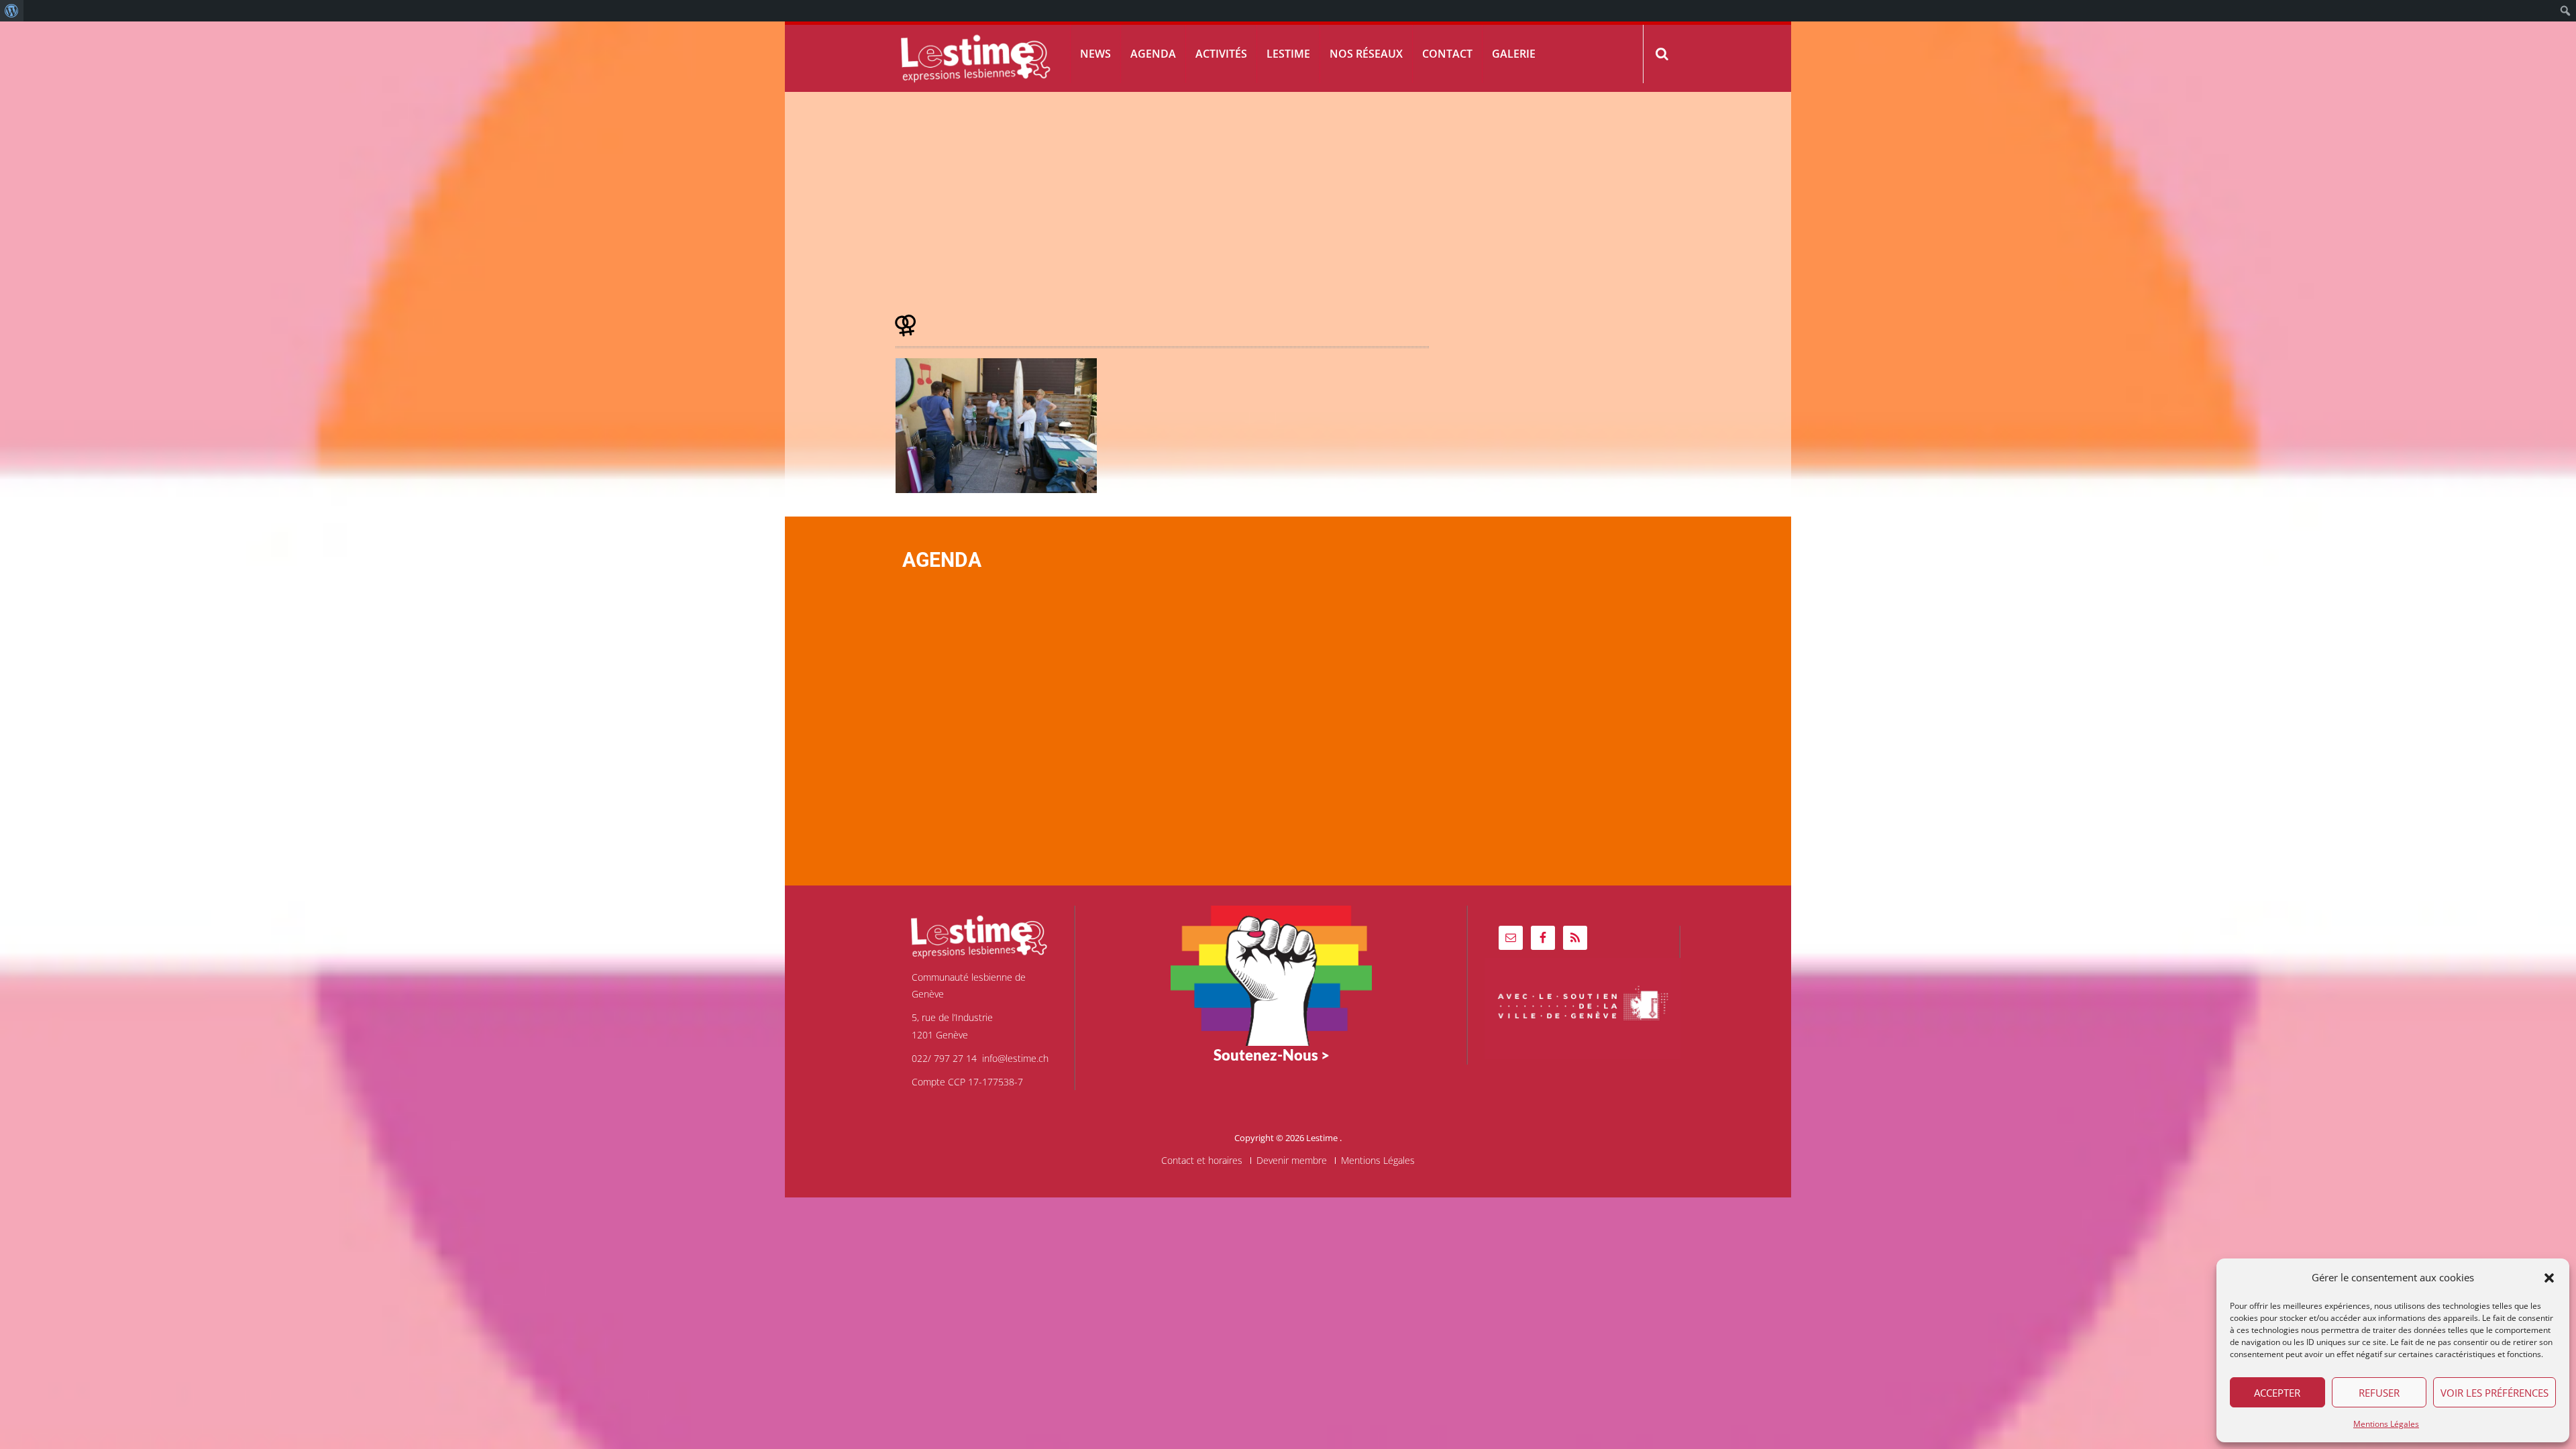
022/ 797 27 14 (944, 1058)
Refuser (2379, 1393)
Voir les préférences (2494, 1393)
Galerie (1514, 54)
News (1095, 54)
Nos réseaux (1366, 54)
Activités (1221, 54)
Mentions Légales (2386, 1424)
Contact (1447, 54)
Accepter (2277, 1393)
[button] (2549, 1278)
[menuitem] (12, 11)
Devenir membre (1292, 1161)
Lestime (1288, 54)
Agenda (1153, 54)
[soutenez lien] (1271, 974)
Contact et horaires (1202, 1161)
